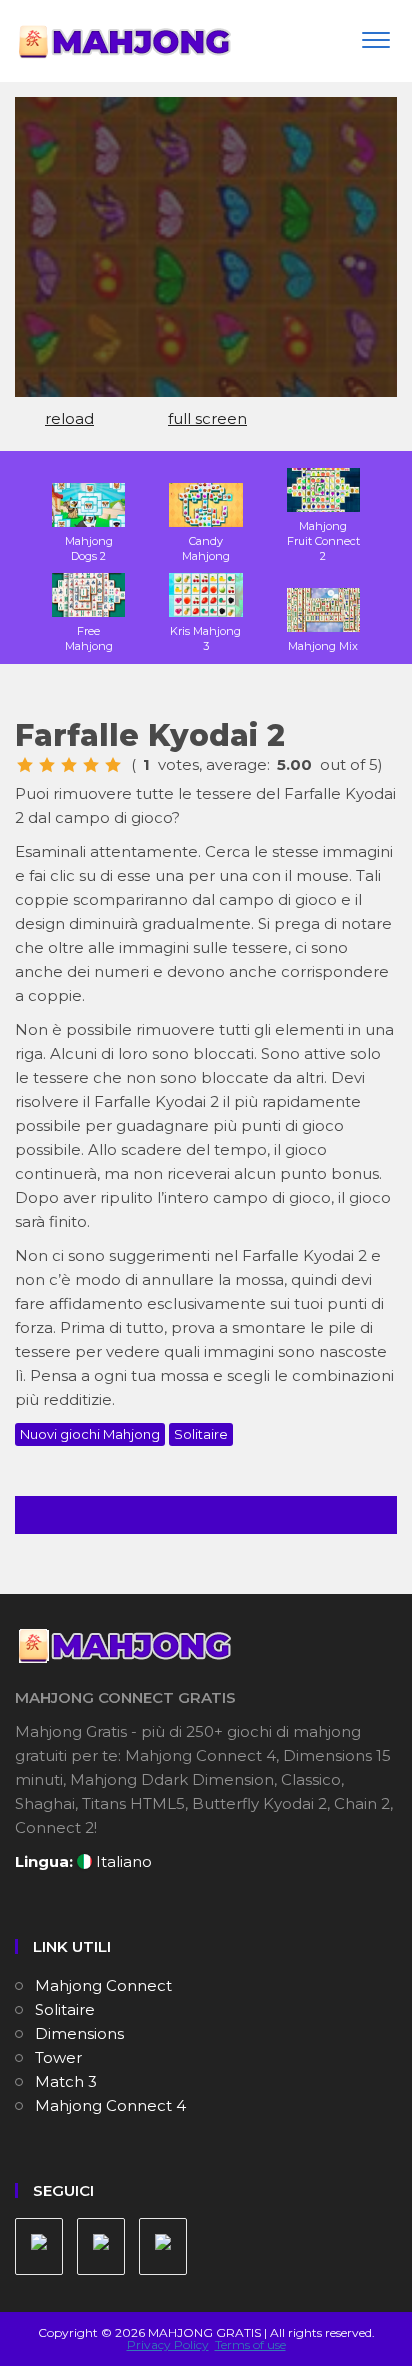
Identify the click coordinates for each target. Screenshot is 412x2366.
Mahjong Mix (323, 646)
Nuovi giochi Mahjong (90, 1434)
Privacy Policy (168, 2344)
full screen (207, 418)
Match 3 (66, 2081)
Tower (58, 2057)
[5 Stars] (113, 765)
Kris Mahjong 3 (205, 638)
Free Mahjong (89, 638)
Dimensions (79, 2033)
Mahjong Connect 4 (110, 2105)
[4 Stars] (91, 765)
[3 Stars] (69, 765)
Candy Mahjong (206, 548)
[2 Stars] (47, 765)
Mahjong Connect (103, 1985)
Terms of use (250, 2344)
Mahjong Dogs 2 (89, 548)
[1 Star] (25, 765)
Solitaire (201, 1434)
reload (69, 418)
